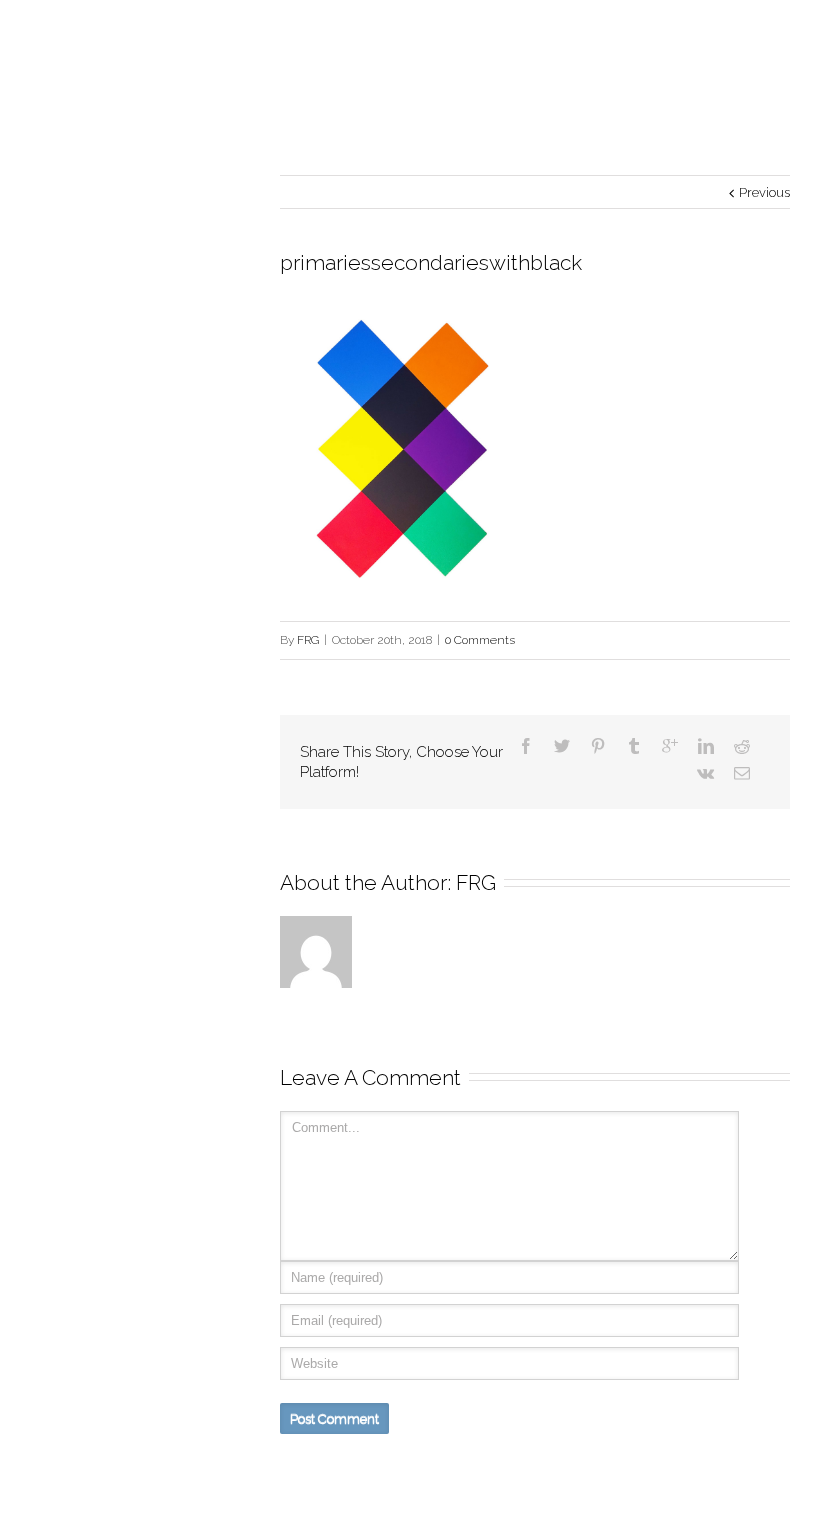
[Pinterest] (598, 746)
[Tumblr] (634, 746)
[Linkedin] (706, 746)
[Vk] (705, 773)
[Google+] (670, 746)
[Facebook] (526, 746)
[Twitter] (562, 746)
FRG (308, 640)
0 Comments (480, 640)
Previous (764, 192)
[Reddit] (742, 746)
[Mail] (742, 773)
